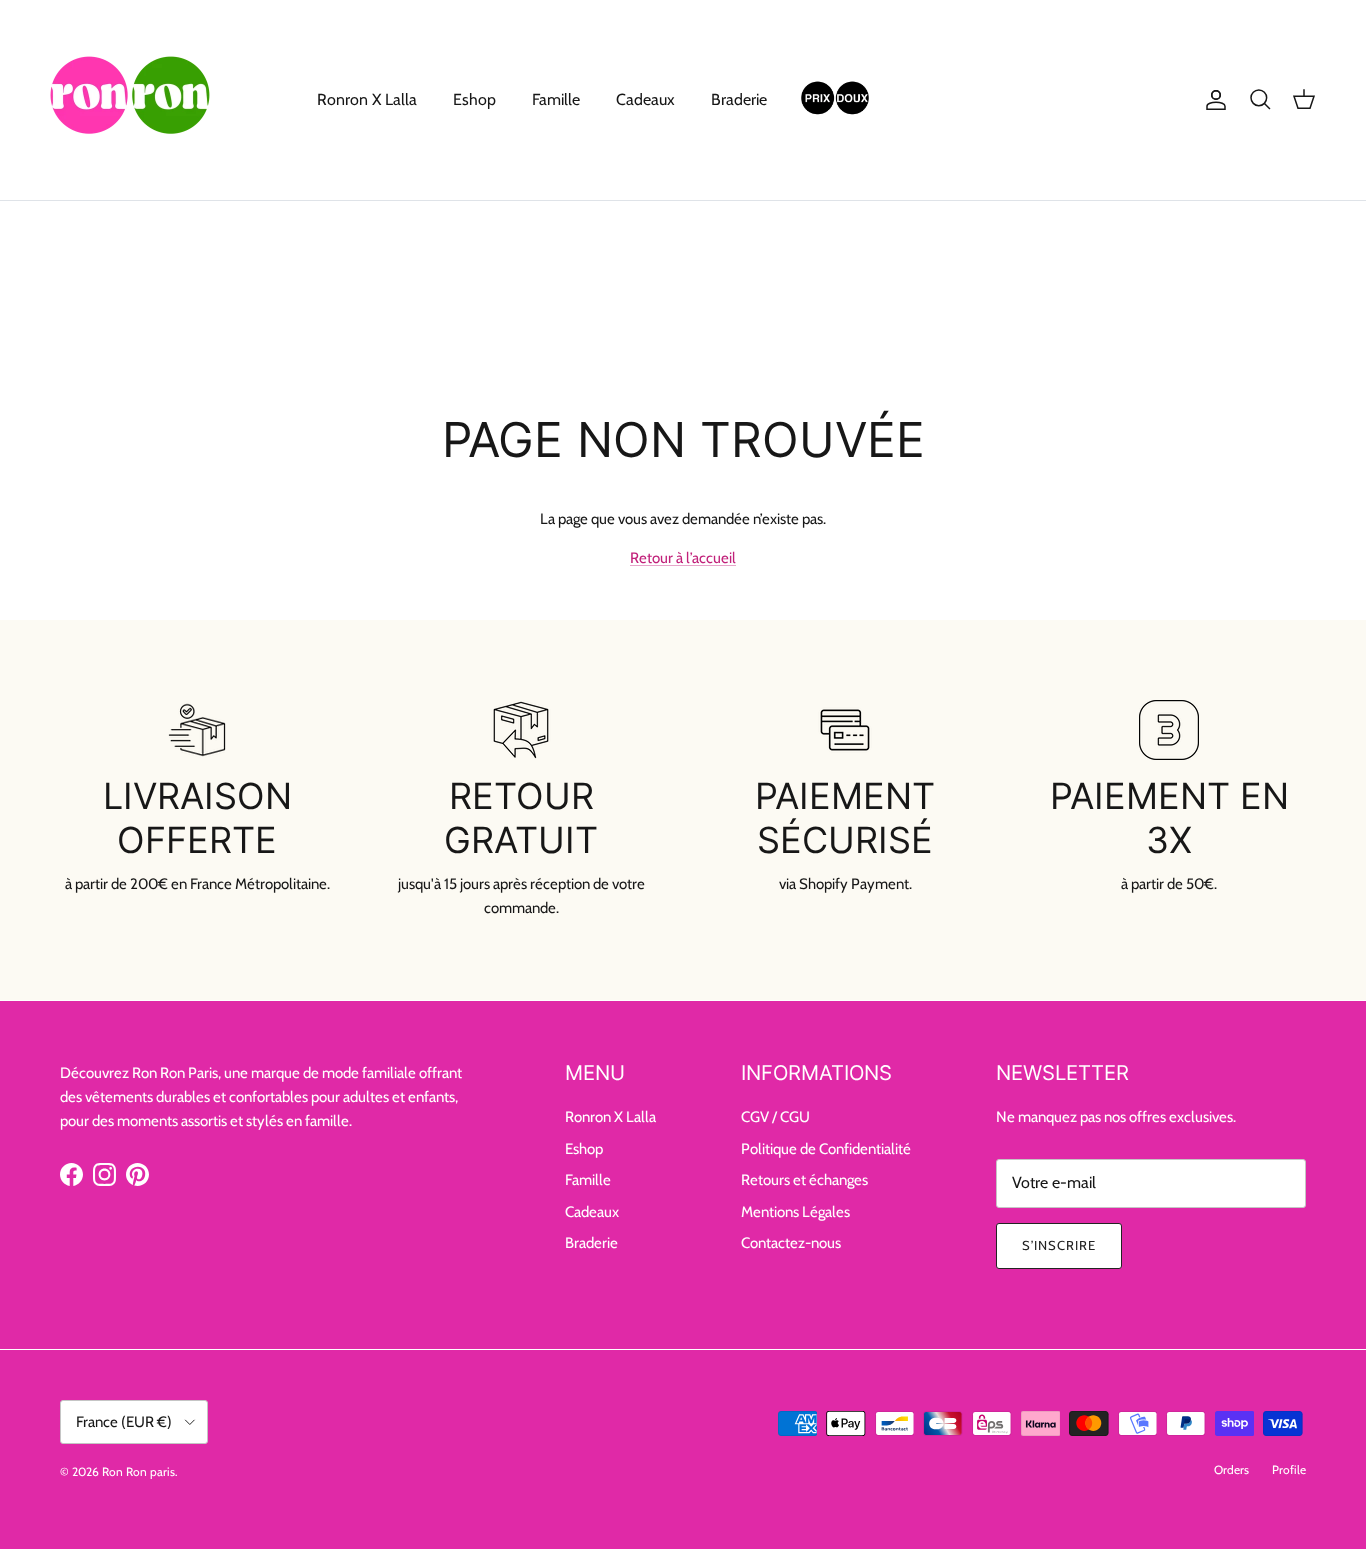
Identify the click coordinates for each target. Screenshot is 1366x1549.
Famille (556, 99)
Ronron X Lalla (367, 99)
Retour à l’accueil (683, 558)
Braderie (739, 99)
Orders (1231, 1469)
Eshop (474, 99)
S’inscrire (1059, 1245)
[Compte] (1212, 100)
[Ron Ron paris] (130, 100)
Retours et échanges (804, 1180)
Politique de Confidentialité (826, 1149)
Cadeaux (645, 99)
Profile (1289, 1469)
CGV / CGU (775, 1117)
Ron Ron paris (138, 1471)
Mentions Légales (795, 1212)
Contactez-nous (791, 1243)
